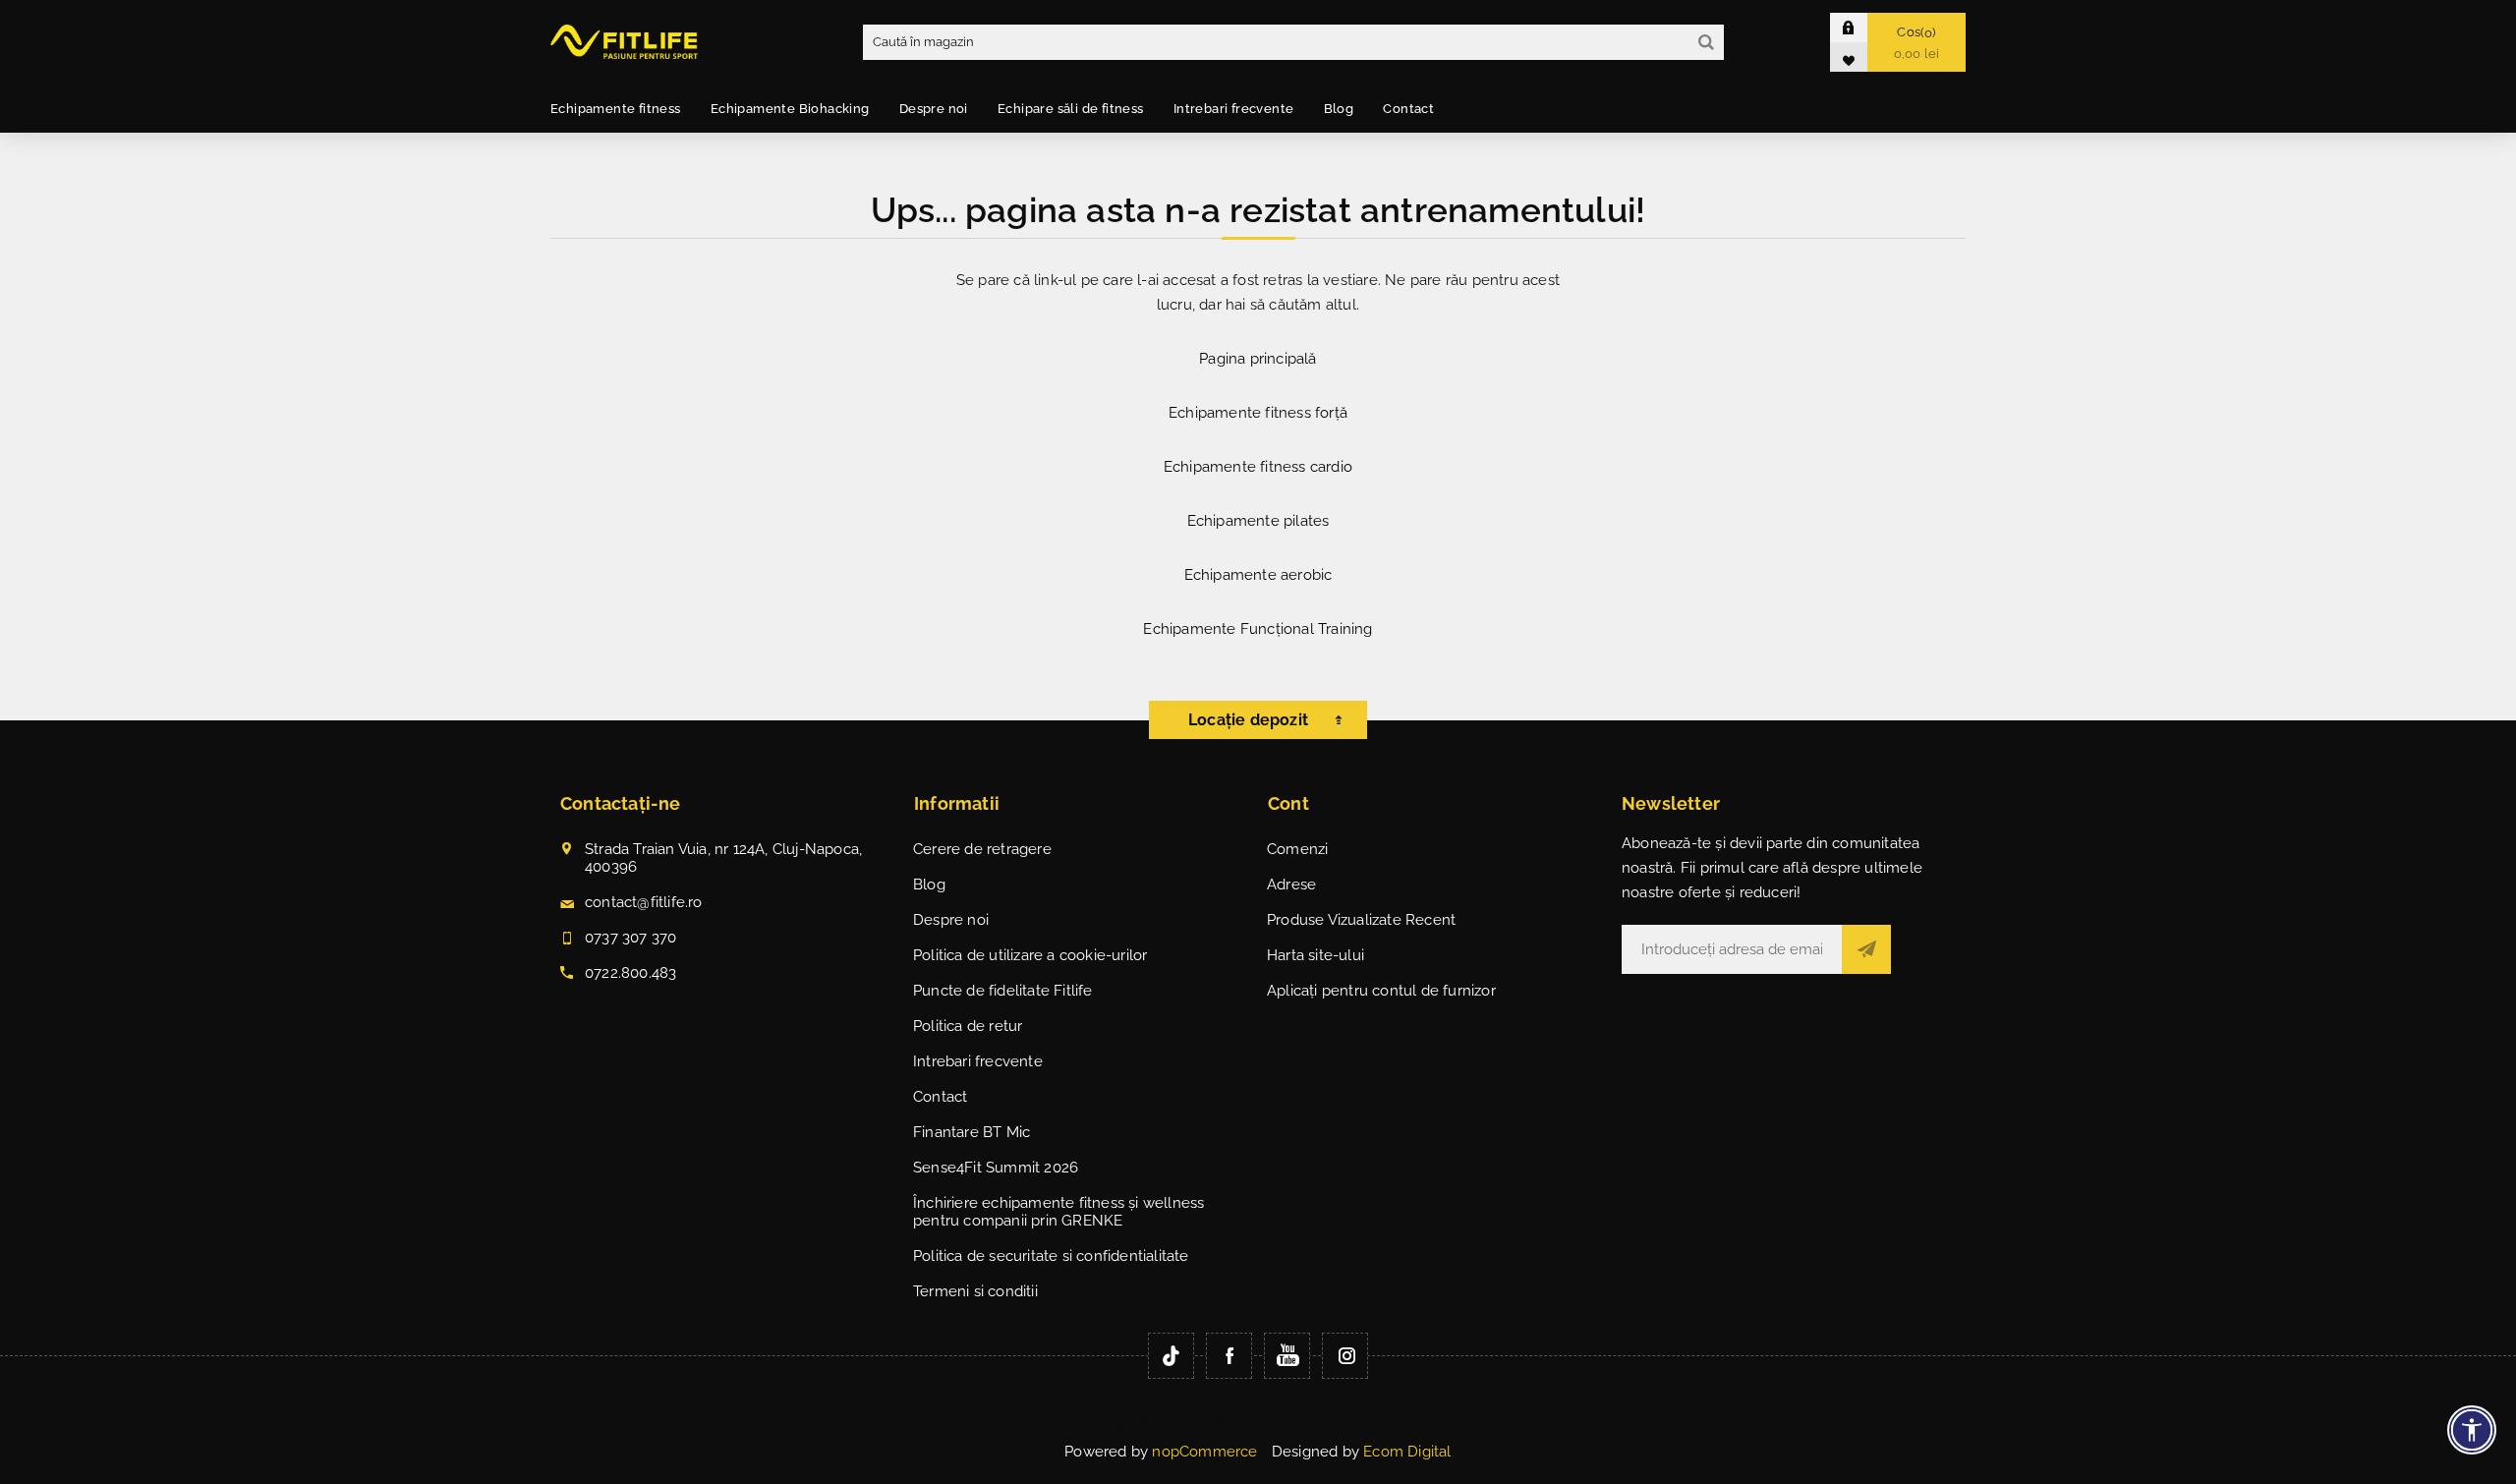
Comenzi (1297, 849)
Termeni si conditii (975, 1291)
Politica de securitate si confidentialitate (1051, 1256)
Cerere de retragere (982, 849)
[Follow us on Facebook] (1229, 1356)
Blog (929, 885)
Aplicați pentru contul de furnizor (1381, 991)
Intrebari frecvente (978, 1061)
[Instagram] (1345, 1356)
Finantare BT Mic (972, 1132)
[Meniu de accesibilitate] (2472, 1430)
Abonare (1866, 949)
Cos (1917, 43)
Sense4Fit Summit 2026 (996, 1168)
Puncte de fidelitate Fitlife (1003, 991)
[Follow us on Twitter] (1171, 1356)
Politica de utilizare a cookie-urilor (1030, 955)
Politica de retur (968, 1026)
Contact (940, 1097)
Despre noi (951, 920)
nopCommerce (1204, 1452)
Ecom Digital (1407, 1452)
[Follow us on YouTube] (1287, 1356)
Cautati (1706, 42)
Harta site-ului (1315, 955)
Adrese (1291, 885)
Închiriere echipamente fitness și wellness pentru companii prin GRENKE (1058, 1212)
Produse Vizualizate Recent (1361, 920)
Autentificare (1863, 27)
